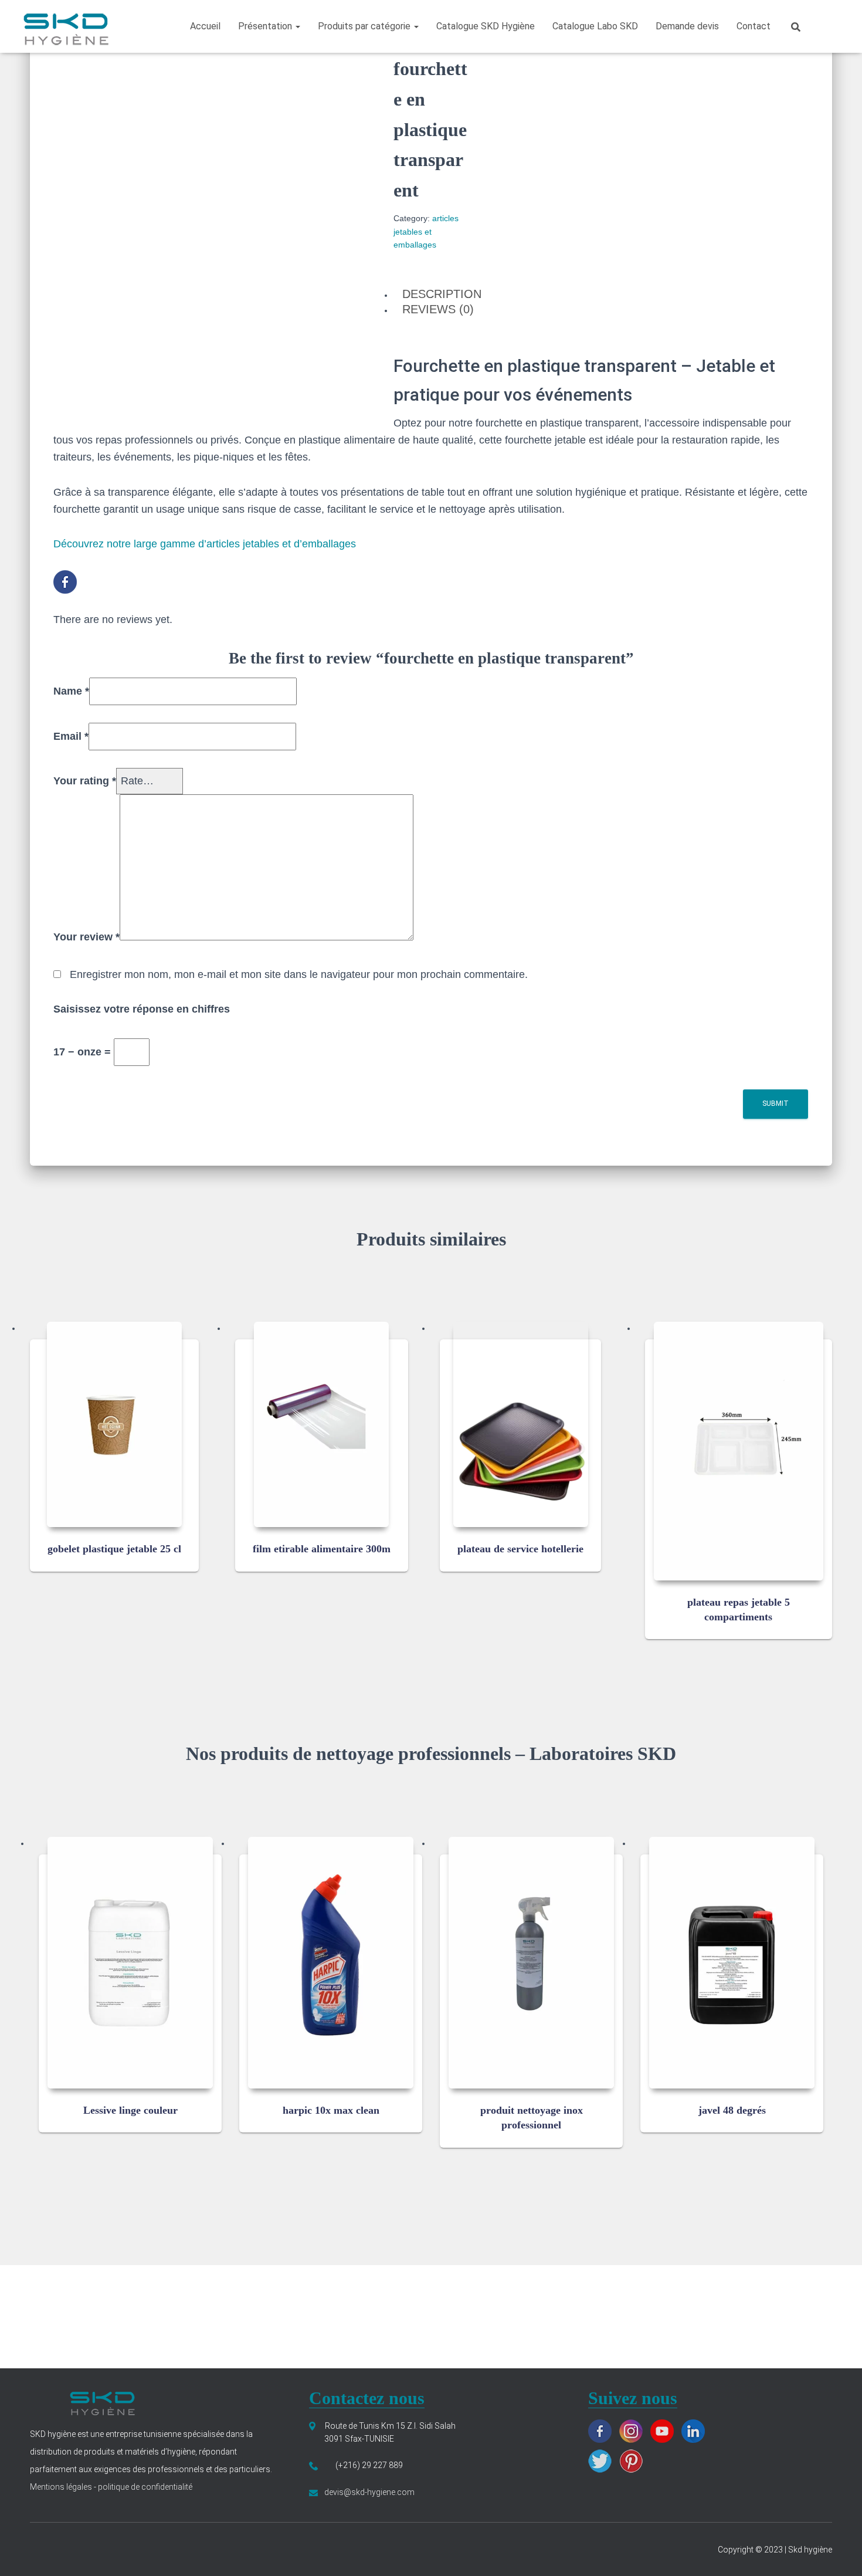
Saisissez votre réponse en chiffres (142, 1009)
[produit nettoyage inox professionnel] (531, 1963)
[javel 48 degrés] (732, 1963)
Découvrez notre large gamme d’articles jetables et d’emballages (205, 544)
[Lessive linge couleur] (130, 1963)
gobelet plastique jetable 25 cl (114, 1549)
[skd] (65, 26)
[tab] (431, 295)
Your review (86, 937)
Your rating (85, 781)
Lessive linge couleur (130, 2110)
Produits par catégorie (365, 26)
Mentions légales (62, 2487)
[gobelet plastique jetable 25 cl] (114, 1424)
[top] (839, 2553)
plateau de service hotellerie (520, 1549)
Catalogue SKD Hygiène (486, 26)
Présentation (266, 26)
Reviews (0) (438, 309)
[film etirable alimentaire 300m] (321, 1424)
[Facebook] (68, 581)
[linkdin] (696, 2430)
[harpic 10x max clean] (331, 1963)
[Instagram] (634, 2430)
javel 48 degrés (732, 2110)
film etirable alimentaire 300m (322, 1549)
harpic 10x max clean (331, 2110)
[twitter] (603, 2460)
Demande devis (687, 26)
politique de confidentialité (144, 2487)
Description (442, 294)
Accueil (205, 26)
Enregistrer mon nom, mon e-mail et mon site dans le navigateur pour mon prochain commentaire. (299, 974)
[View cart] (826, 26)
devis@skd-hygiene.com (369, 2492)
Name (71, 691)
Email (71, 736)
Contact (754, 26)
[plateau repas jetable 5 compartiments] (739, 1451)
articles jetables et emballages (426, 231)
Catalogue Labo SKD (595, 26)
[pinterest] (634, 2460)
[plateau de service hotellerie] (521, 1424)
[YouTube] (665, 2430)
